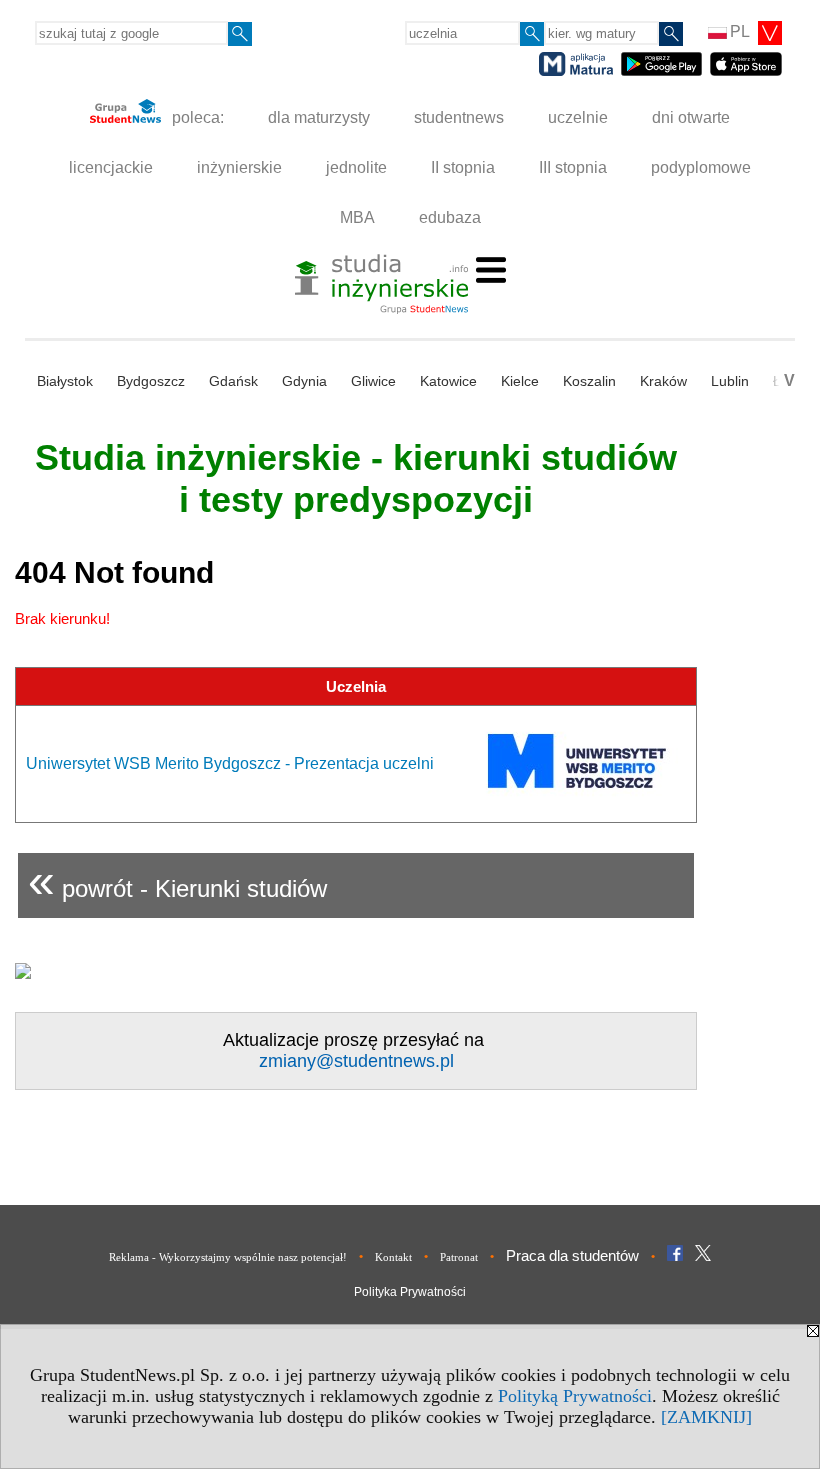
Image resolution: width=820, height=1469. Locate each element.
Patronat (459, 1257)
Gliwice (373, 381)
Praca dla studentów (572, 1255)
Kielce (520, 381)
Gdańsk (233, 381)
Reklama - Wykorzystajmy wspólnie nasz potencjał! (228, 1257)
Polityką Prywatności (575, 1396)
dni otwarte (691, 117)
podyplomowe (701, 167)
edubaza (450, 217)
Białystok (65, 381)
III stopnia (573, 167)
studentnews (459, 117)
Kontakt (393, 1257)
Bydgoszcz (151, 381)
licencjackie (111, 167)
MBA (357, 217)
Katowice (448, 381)
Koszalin (589, 381)
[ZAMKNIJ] (706, 1417)
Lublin (730, 381)
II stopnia (463, 167)
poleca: (196, 117)
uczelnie (578, 117)
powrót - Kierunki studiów (177, 880)
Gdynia (304, 381)
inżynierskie (239, 167)
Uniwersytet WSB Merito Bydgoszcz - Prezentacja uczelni (230, 763)
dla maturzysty (319, 117)
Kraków (663, 381)
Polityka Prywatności (410, 1292)
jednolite (356, 167)
